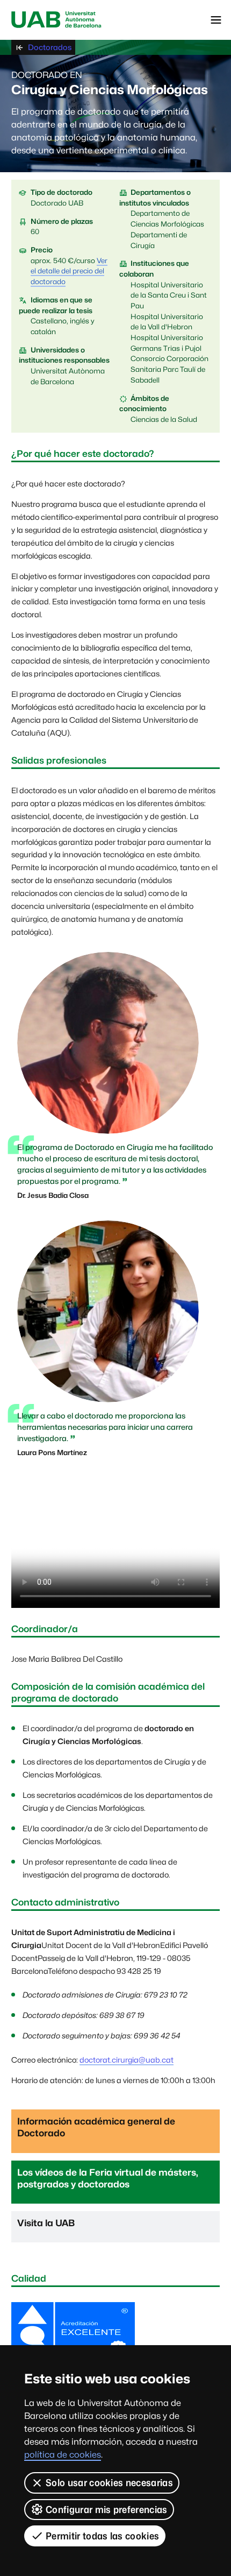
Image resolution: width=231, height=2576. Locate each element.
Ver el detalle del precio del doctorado (69, 271)
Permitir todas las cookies (102, 2536)
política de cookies (63, 2455)
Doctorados (50, 47)
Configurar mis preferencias (107, 2510)
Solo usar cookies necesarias (109, 2483)
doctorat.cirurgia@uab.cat (127, 2060)
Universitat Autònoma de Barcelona (56, 20)
